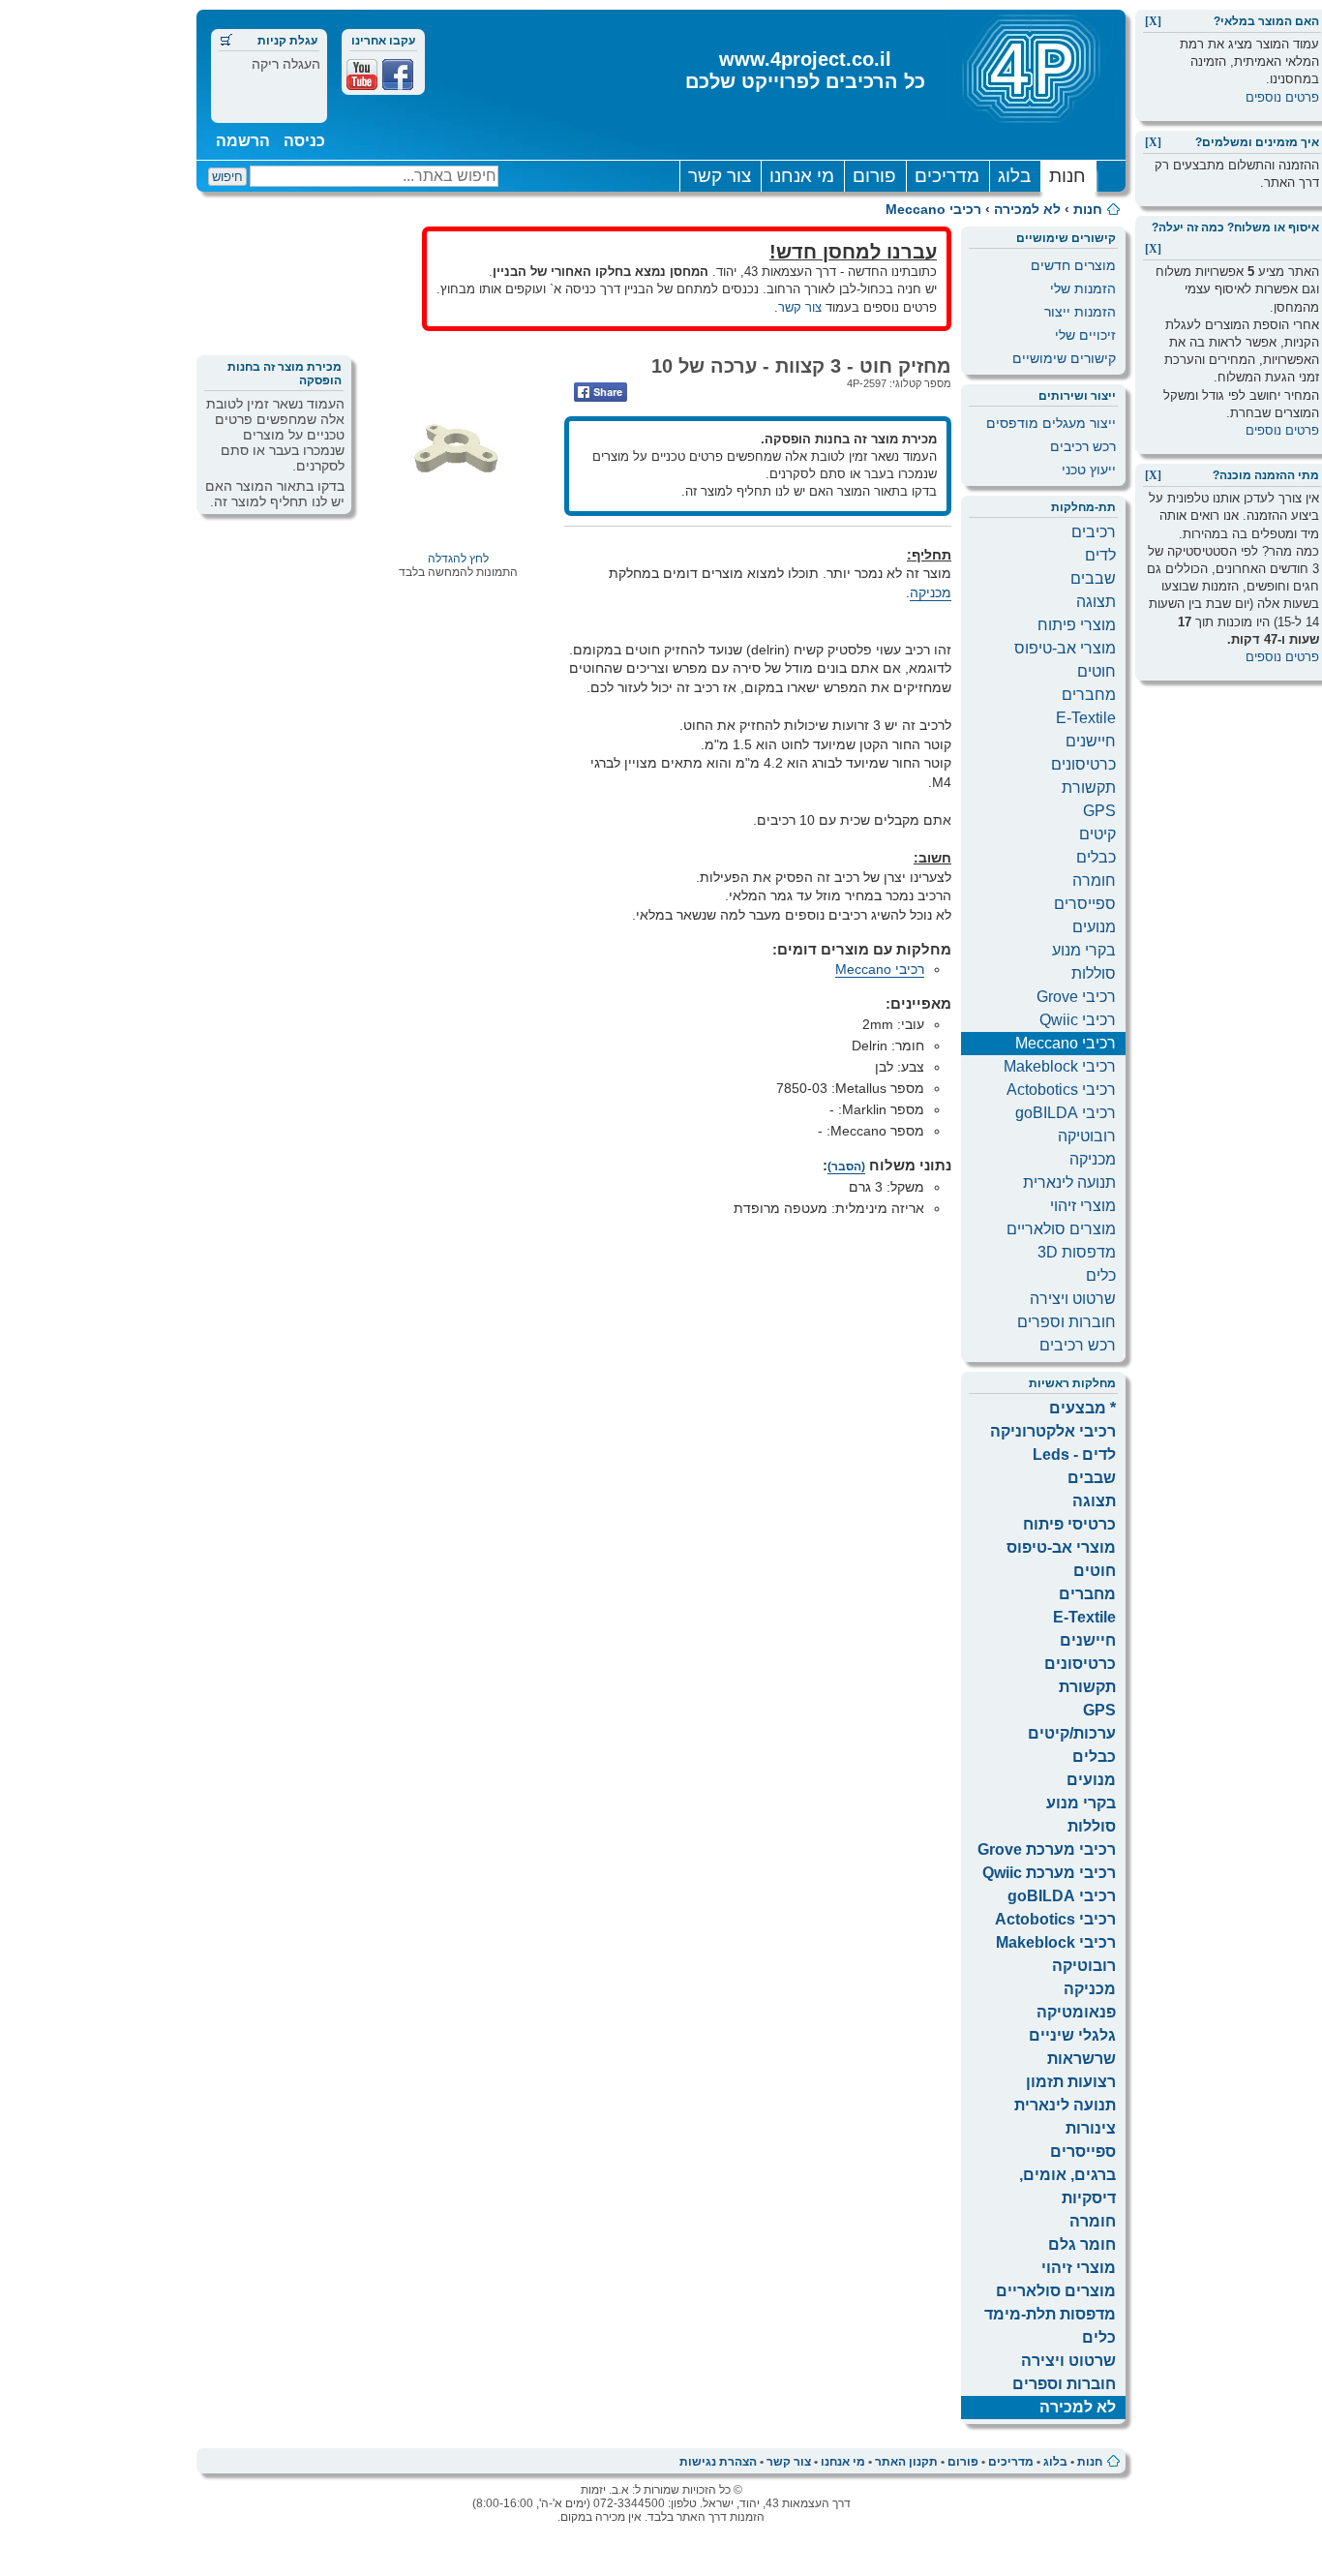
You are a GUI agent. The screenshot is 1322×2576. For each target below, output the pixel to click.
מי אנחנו (802, 176)
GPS (1099, 811)
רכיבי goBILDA (1066, 1113)
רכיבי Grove (1076, 997)
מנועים (1094, 927)
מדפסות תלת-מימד (1050, 2314)
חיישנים (1091, 741)
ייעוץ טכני (1089, 470)
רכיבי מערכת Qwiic (1049, 1873)
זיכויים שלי (1085, 335)
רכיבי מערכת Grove (1047, 1849)
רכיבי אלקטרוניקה (1053, 1431)
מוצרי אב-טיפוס (1065, 648)
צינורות (1091, 2128)
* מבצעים (1082, 1408)
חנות (1067, 176)
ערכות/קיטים (1072, 1733)
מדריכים (947, 176)
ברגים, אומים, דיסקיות (1067, 2186)
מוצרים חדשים (1073, 265)
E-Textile (1086, 718)
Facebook (398, 75)
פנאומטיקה (1076, 2012)
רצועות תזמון (1071, 2082)
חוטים (1097, 671)
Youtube (362, 75)
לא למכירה (1027, 209)
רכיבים (1094, 532)
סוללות (1094, 973)
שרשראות (1082, 2059)
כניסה (304, 141)
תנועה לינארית (1069, 1182)
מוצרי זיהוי (1083, 1206)
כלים (1101, 1275)
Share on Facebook (601, 392)
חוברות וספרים (1067, 1322)
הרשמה (243, 141)
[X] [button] (1153, 21)
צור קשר (720, 176)
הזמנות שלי (1083, 288)
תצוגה (1096, 602)
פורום (874, 176)
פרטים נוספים (1282, 97)
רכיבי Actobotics (1061, 1090)
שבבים (1093, 578)
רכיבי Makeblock (1060, 1066)
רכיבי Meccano (933, 209)
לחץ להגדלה (458, 559)
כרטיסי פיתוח (1069, 1524)
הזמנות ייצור (1080, 312)
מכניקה (1093, 1159)
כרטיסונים (1083, 764)
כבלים (1096, 857)
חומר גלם (1082, 2244)
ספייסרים (1085, 904)
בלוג (1014, 176)
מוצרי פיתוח (1077, 625)
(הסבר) (846, 1167)
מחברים (1089, 695)
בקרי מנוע (1084, 950)
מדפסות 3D (1077, 1252)
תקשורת (1089, 788)
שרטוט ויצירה (1073, 1299)
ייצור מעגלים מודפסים (1051, 423)
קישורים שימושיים (1064, 358)
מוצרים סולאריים (1061, 1229)
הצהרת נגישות (718, 2462)
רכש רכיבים (1083, 446)
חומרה (1094, 880)
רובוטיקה (1087, 1136)
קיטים (1097, 834)
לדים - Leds (1074, 1455)
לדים (1100, 555)
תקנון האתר (906, 2462)
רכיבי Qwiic (1078, 1020)
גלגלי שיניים (1072, 2035)
